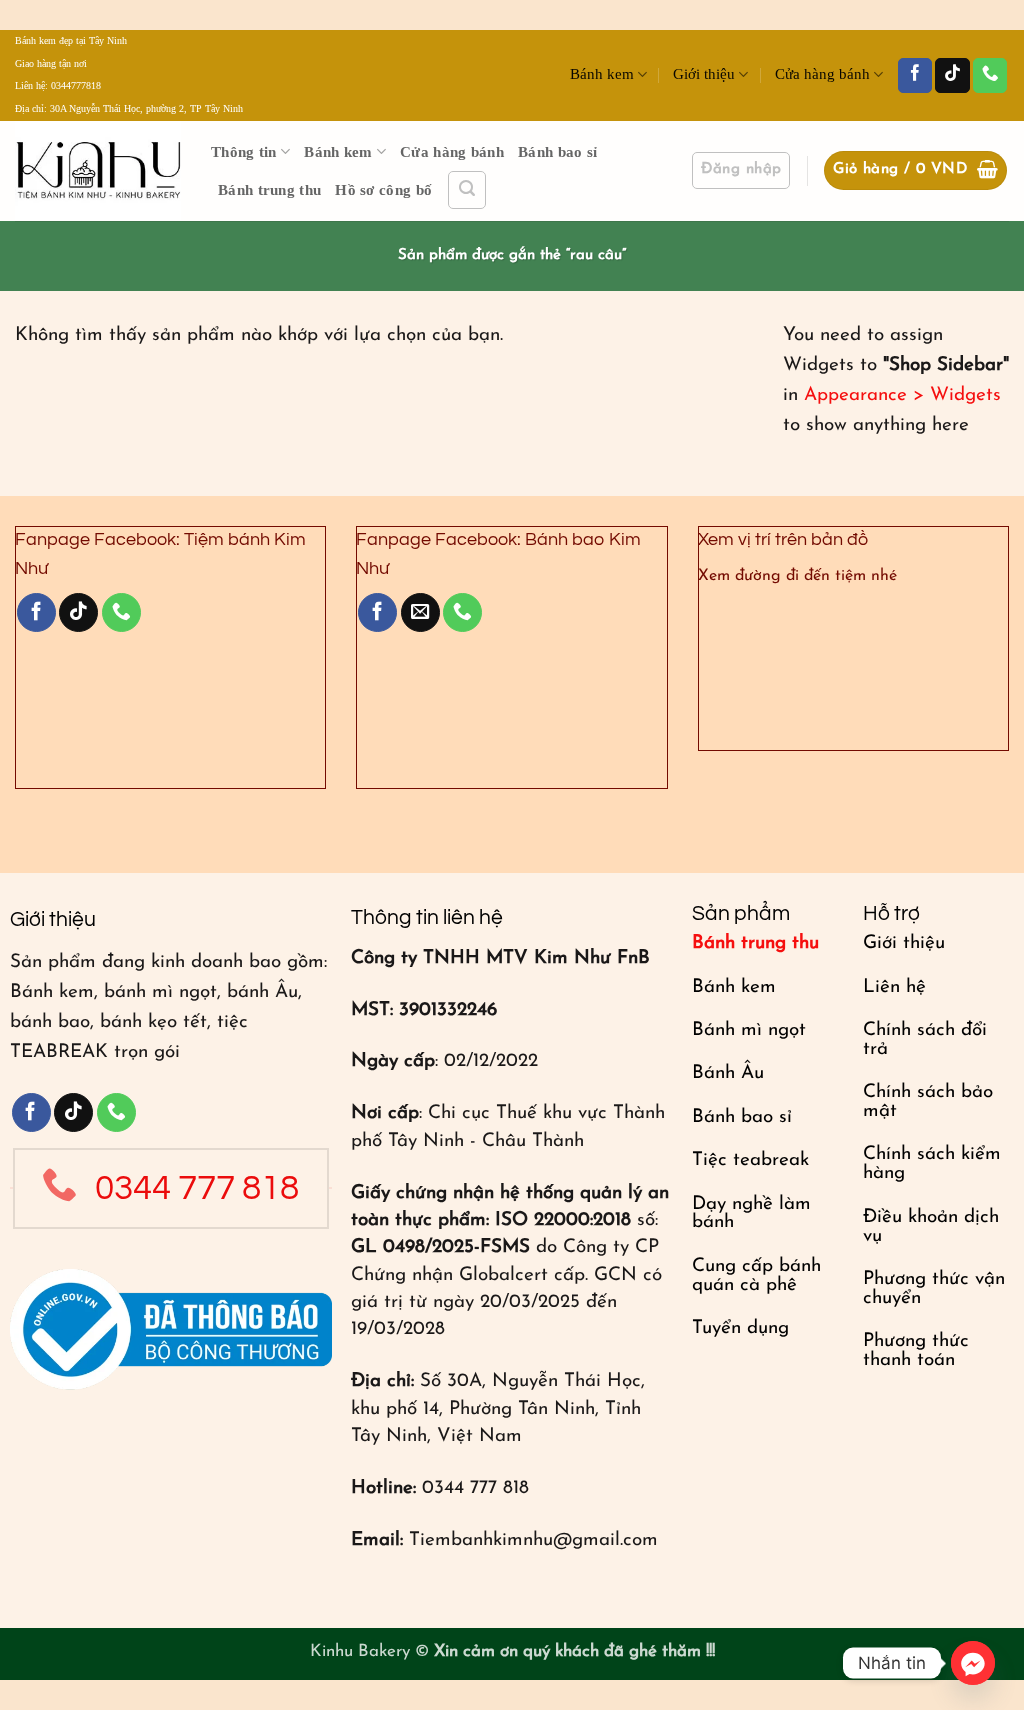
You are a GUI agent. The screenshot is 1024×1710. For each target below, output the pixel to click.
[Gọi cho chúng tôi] (990, 75)
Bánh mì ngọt (749, 1030)
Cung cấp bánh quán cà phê (756, 1276)
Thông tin (244, 152)
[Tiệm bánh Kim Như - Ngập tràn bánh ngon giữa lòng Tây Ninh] (98, 171)
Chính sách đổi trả (925, 1040)
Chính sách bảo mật (928, 1102)
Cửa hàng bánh (822, 74)
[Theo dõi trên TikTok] (952, 75)
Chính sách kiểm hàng (932, 1164)
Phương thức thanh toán (916, 1351)
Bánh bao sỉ (557, 152)
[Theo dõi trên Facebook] (915, 75)
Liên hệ (894, 987)
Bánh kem (602, 74)
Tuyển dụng (740, 1328)
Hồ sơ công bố (383, 190)
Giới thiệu (704, 74)
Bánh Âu (728, 1073)
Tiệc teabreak (750, 1160)
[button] (467, 190)
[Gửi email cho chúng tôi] (420, 612)
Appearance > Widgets (902, 395)
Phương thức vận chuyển (934, 1289)
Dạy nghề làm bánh (751, 1214)
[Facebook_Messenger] (973, 1663)
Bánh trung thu (269, 190)
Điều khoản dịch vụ (931, 1227)
